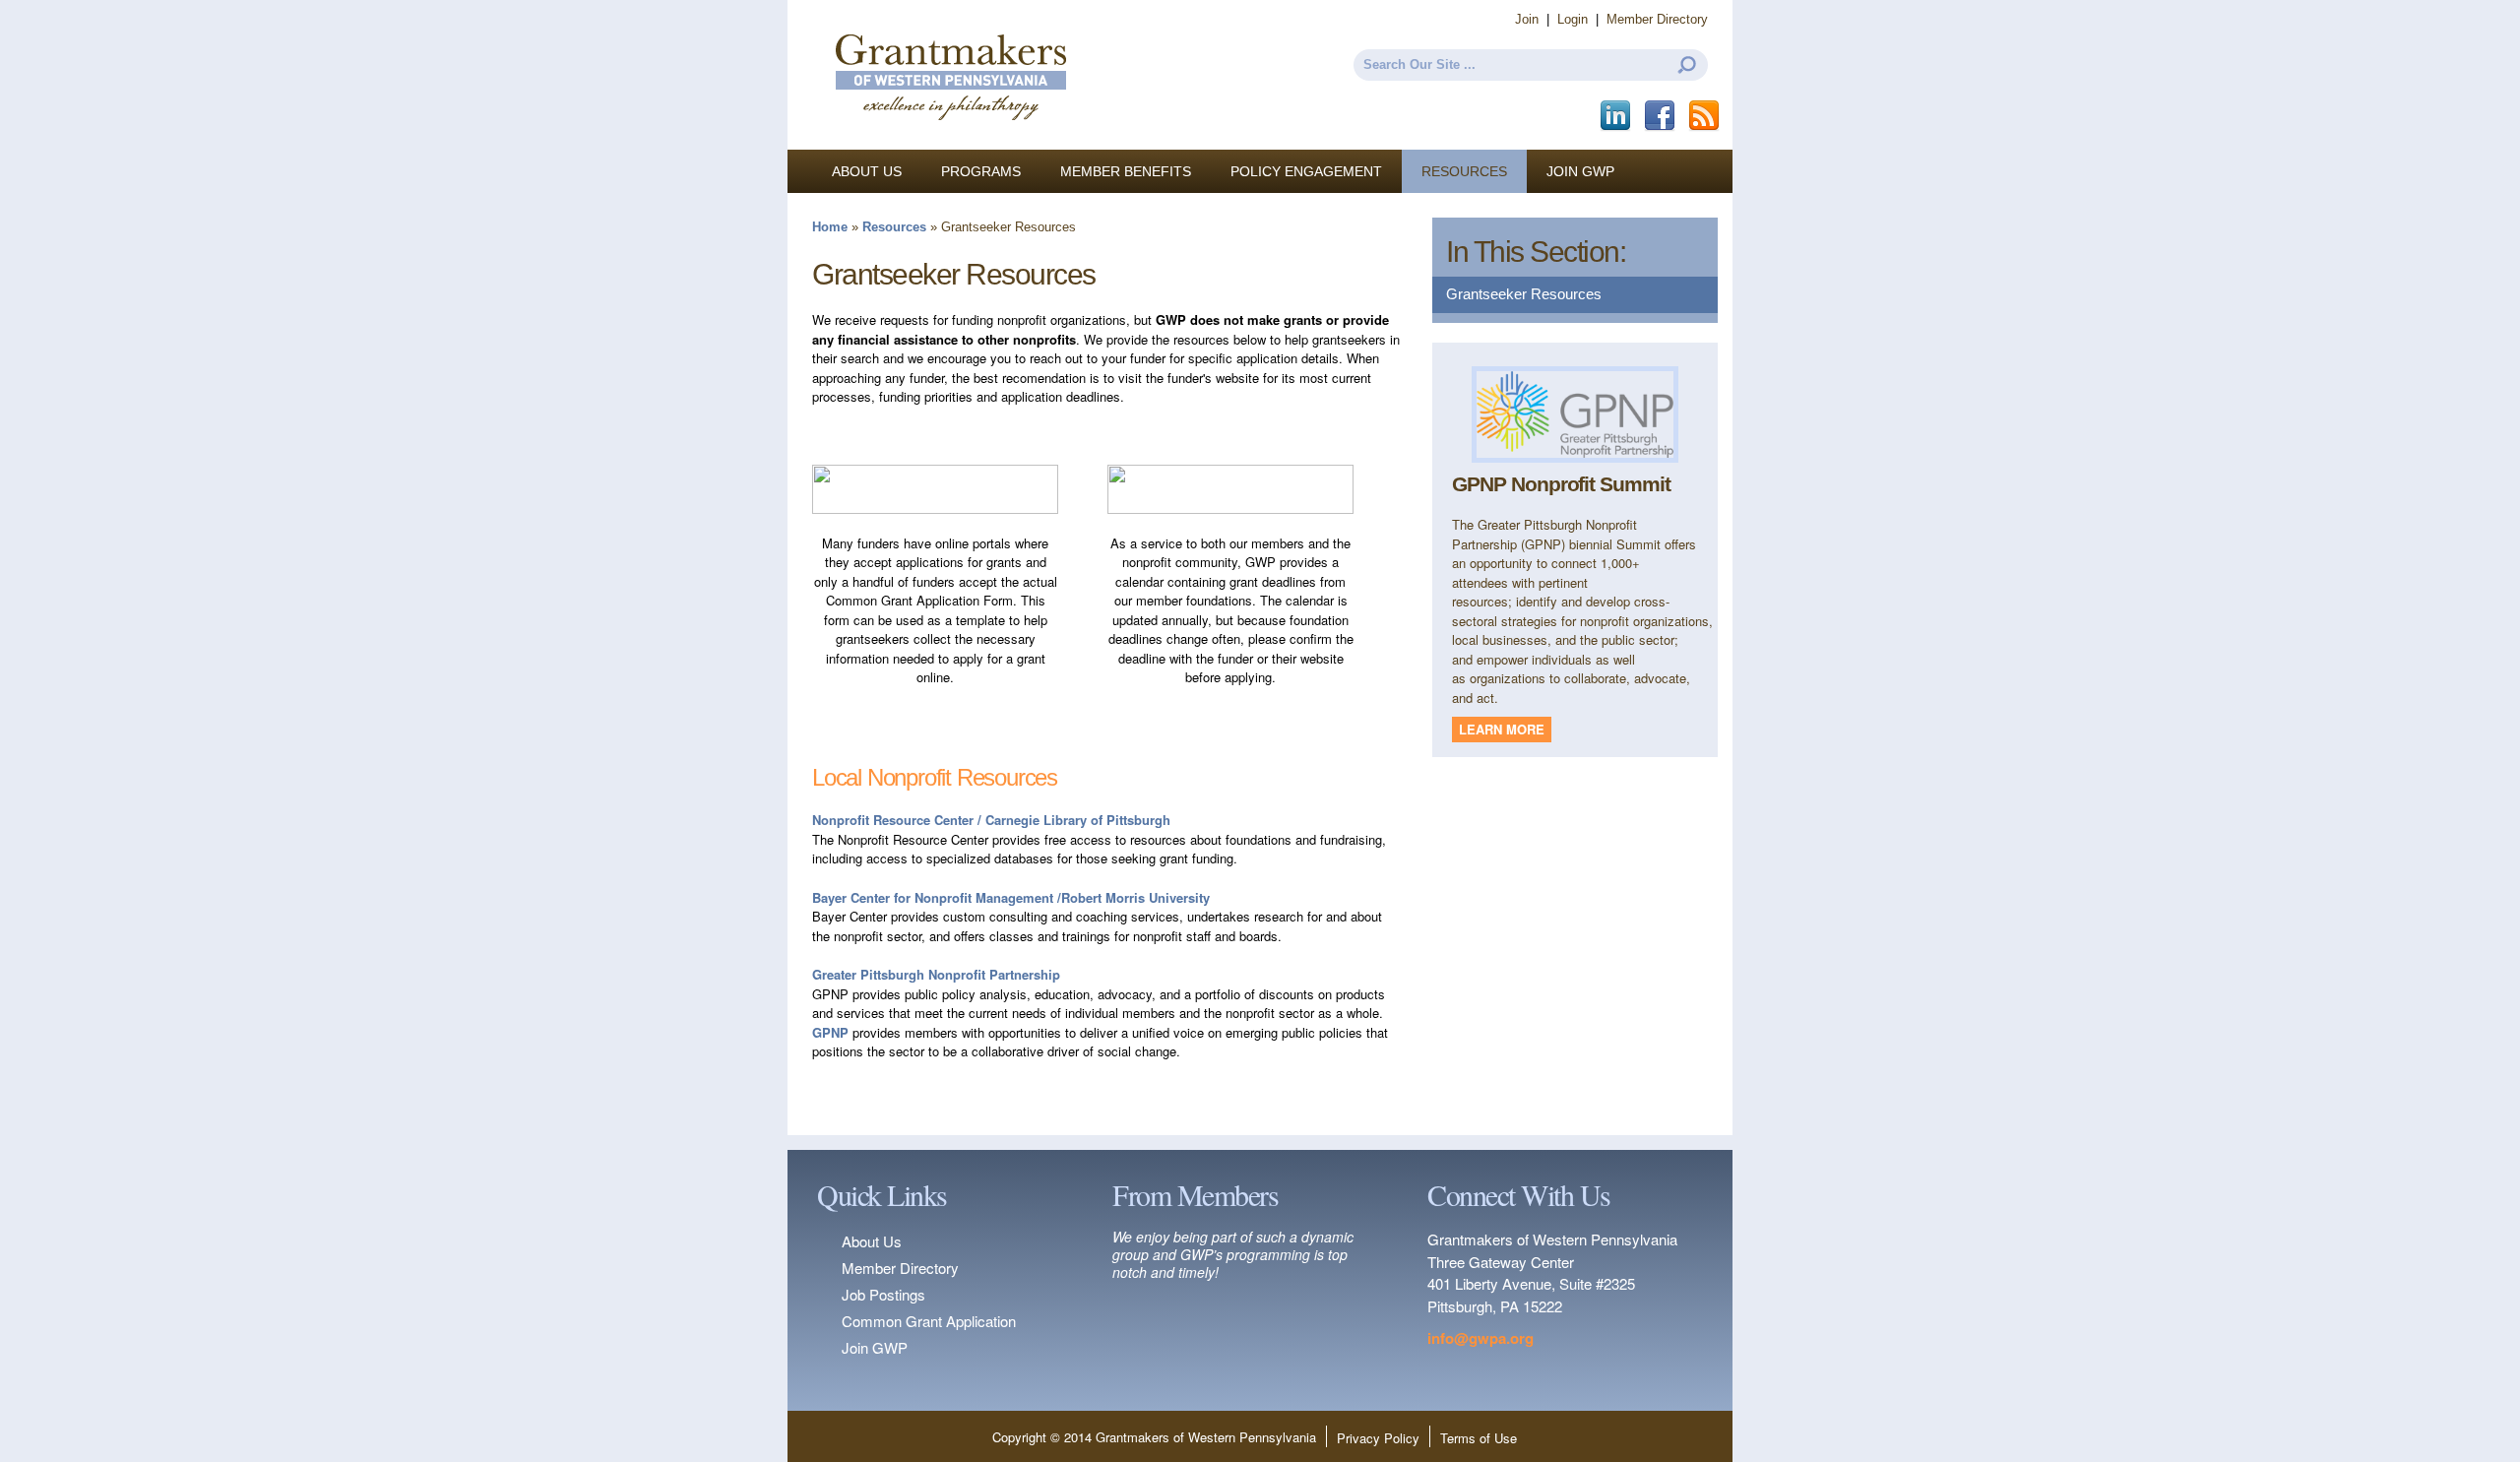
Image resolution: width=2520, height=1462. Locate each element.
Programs (981, 171)
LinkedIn (1617, 116)
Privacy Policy (1378, 1438)
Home (830, 227)
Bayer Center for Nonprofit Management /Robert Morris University (1011, 897)
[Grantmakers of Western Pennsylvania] (950, 140)
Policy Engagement (1306, 171)
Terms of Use (1479, 1438)
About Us (867, 171)
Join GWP (1580, 171)
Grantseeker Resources (1524, 294)
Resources (1464, 171)
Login (1573, 19)
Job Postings (883, 1294)
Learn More (1502, 729)
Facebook (1661, 116)
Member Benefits (1126, 171)
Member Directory (1657, 19)
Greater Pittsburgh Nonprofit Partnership (936, 974)
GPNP (830, 1032)
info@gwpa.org (1480, 1338)
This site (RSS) (1705, 116)
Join (1527, 19)
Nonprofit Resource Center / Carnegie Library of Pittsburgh (991, 820)
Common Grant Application (929, 1321)
